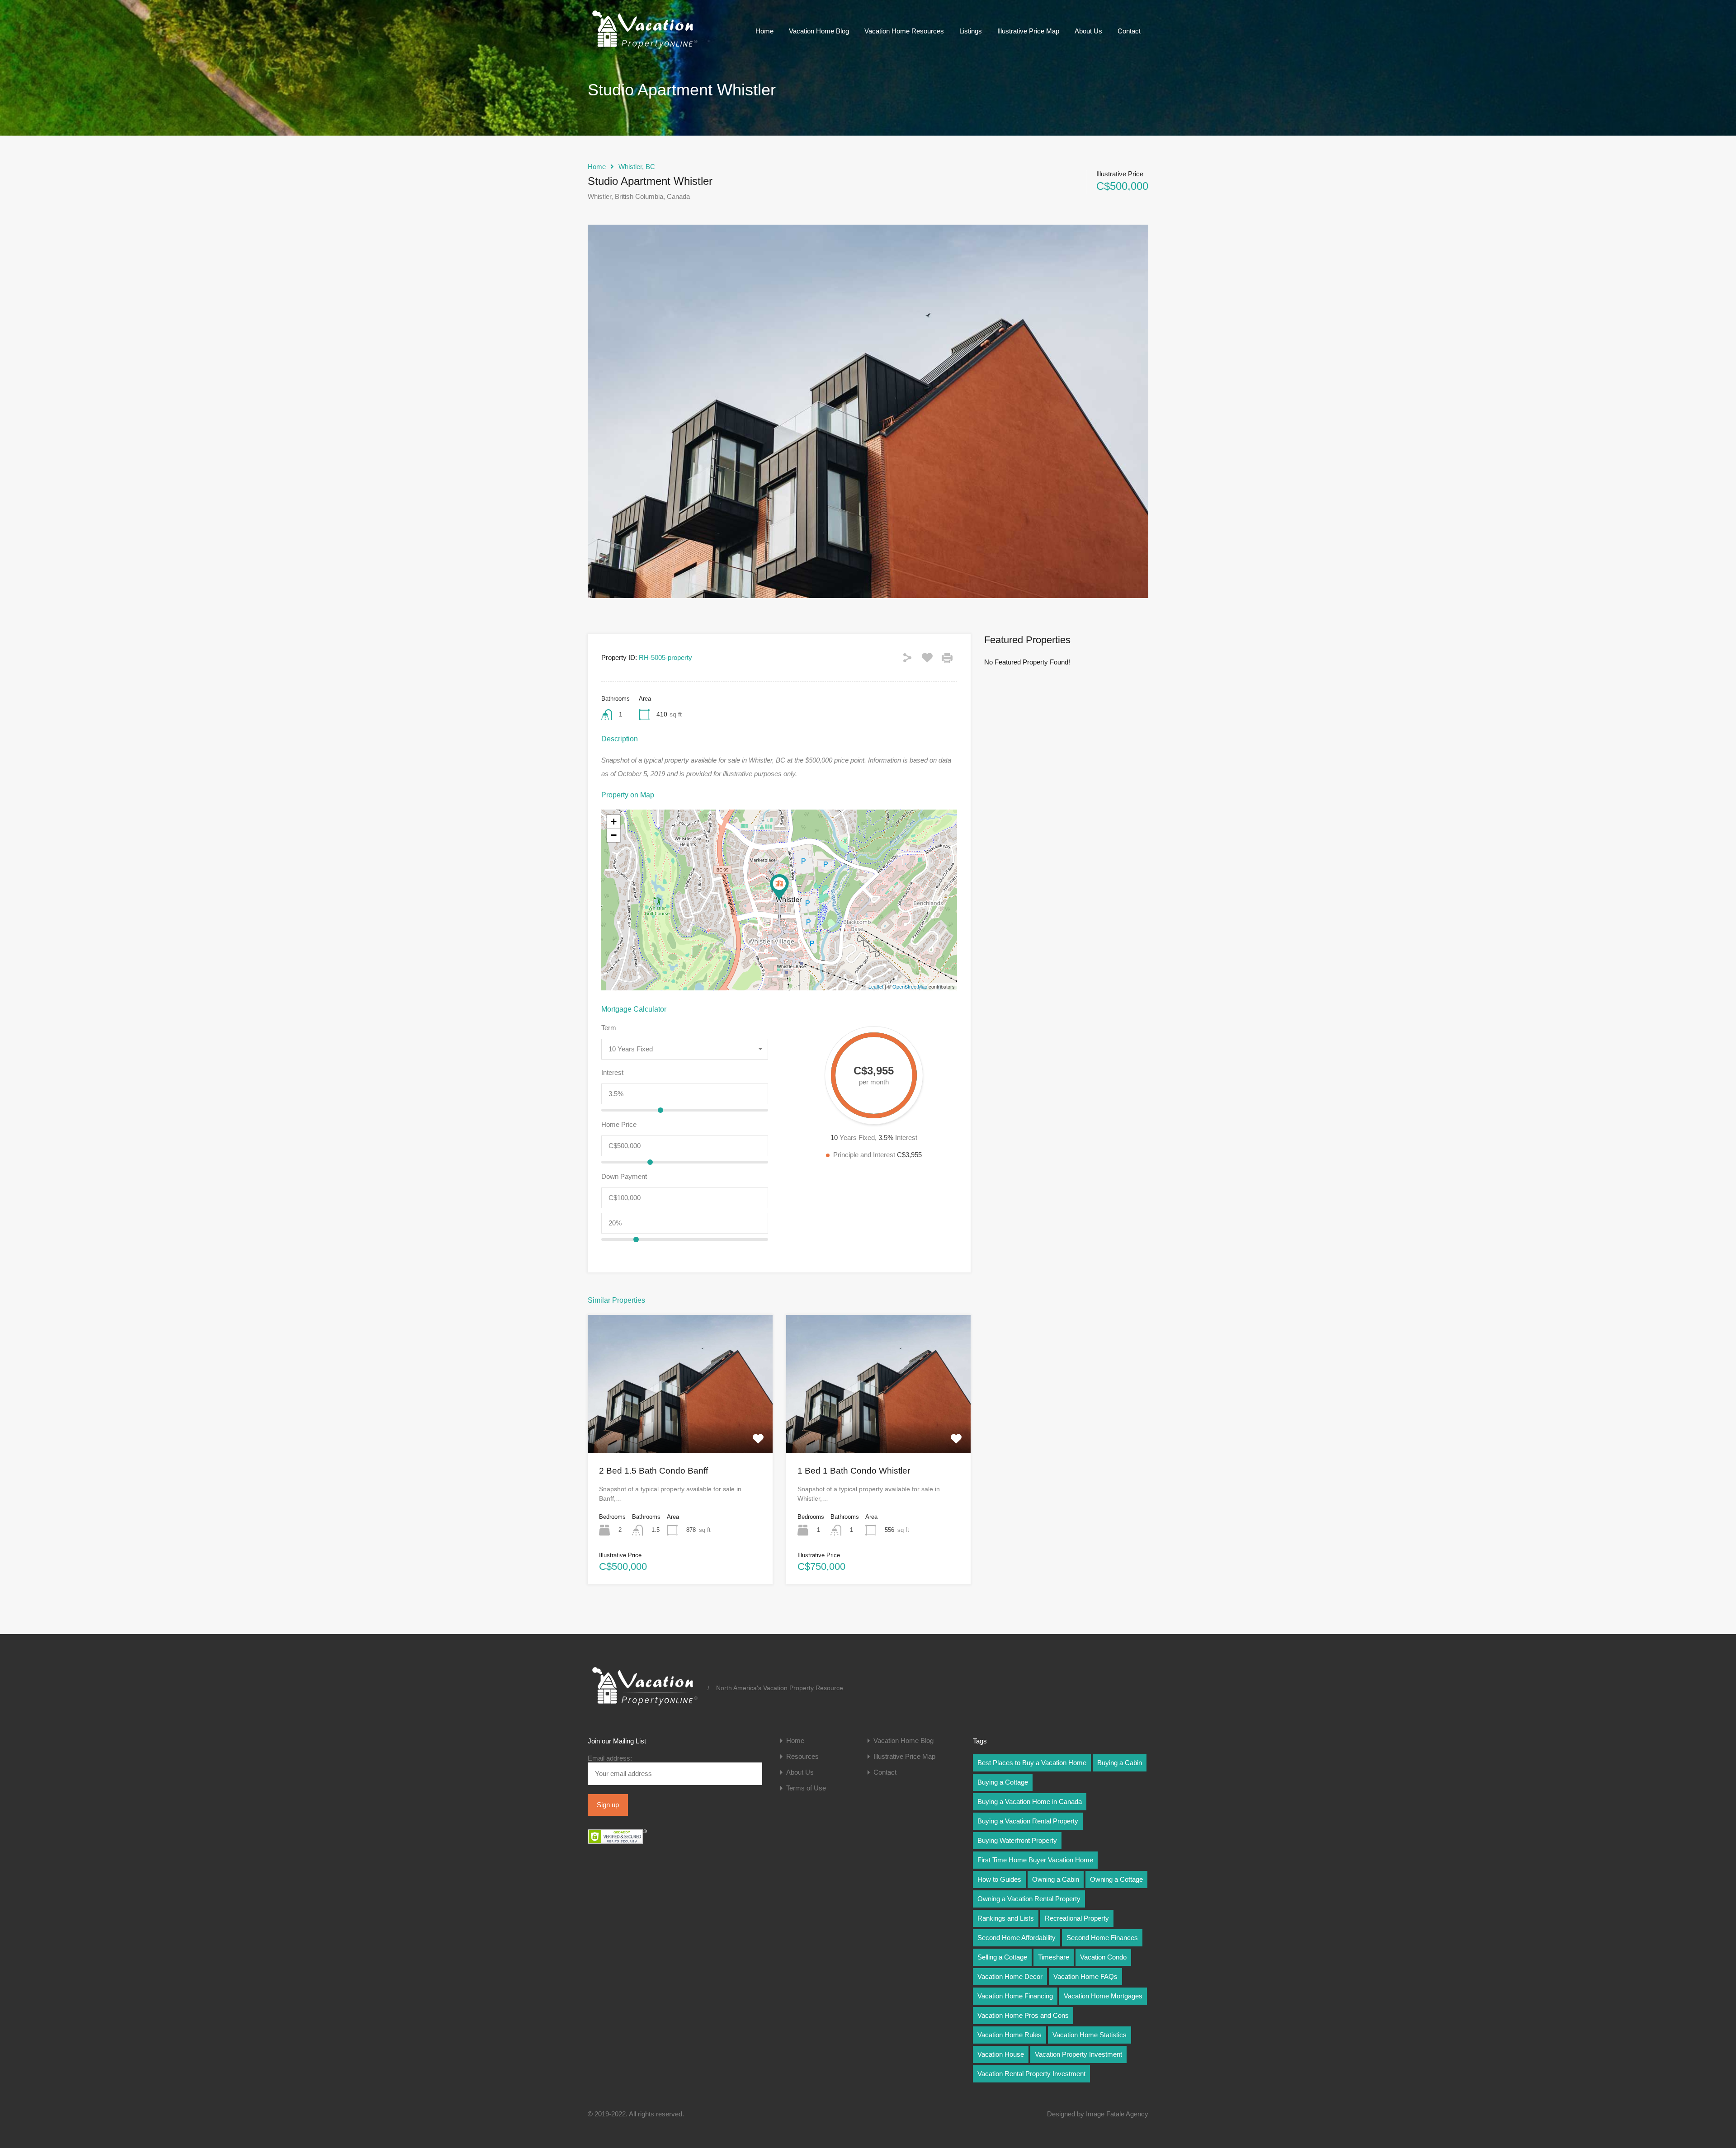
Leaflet (876, 986)
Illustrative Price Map (1028, 31)
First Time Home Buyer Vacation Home (1035, 1860)
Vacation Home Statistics (1090, 2035)
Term (609, 1028)
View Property (680, 1425)
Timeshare (1054, 1957)
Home (764, 31)
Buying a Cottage (1003, 1782)
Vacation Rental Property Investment (1031, 2074)
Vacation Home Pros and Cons (1023, 2015)
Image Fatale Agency (1117, 2114)
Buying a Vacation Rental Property (1028, 1821)
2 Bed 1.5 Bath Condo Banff (653, 1471)
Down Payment (624, 1176)
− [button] (614, 835)
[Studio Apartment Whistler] (779, 887)
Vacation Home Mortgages (1103, 1996)
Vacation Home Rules (1010, 2035)
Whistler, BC (637, 167)
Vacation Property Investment (1078, 2054)
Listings (971, 31)
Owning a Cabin (1056, 1879)
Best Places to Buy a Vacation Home (1032, 1763)
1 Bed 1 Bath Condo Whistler (854, 1471)
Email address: (610, 1758)
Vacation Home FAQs (1085, 1976)
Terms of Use (806, 1788)
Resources (802, 1756)
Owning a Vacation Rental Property (1029, 1899)
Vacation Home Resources (904, 31)
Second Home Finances (1102, 1938)
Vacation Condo (1103, 1957)
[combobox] (685, 1049)
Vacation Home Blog (819, 31)
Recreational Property (1077, 1918)
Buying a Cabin (1120, 1763)
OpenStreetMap (910, 986)
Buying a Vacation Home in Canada (1030, 1802)
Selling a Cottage (1002, 1957)
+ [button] (614, 822)
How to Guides (999, 1879)
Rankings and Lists (1006, 1918)
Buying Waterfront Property (1017, 1840)
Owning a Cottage (1116, 1879)
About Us (1088, 31)
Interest (612, 1072)
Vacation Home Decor (1010, 1976)
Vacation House (1001, 2054)
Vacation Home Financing (1015, 1996)
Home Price (619, 1124)
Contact (1129, 31)
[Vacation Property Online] (644, 49)
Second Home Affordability (1017, 1938)
